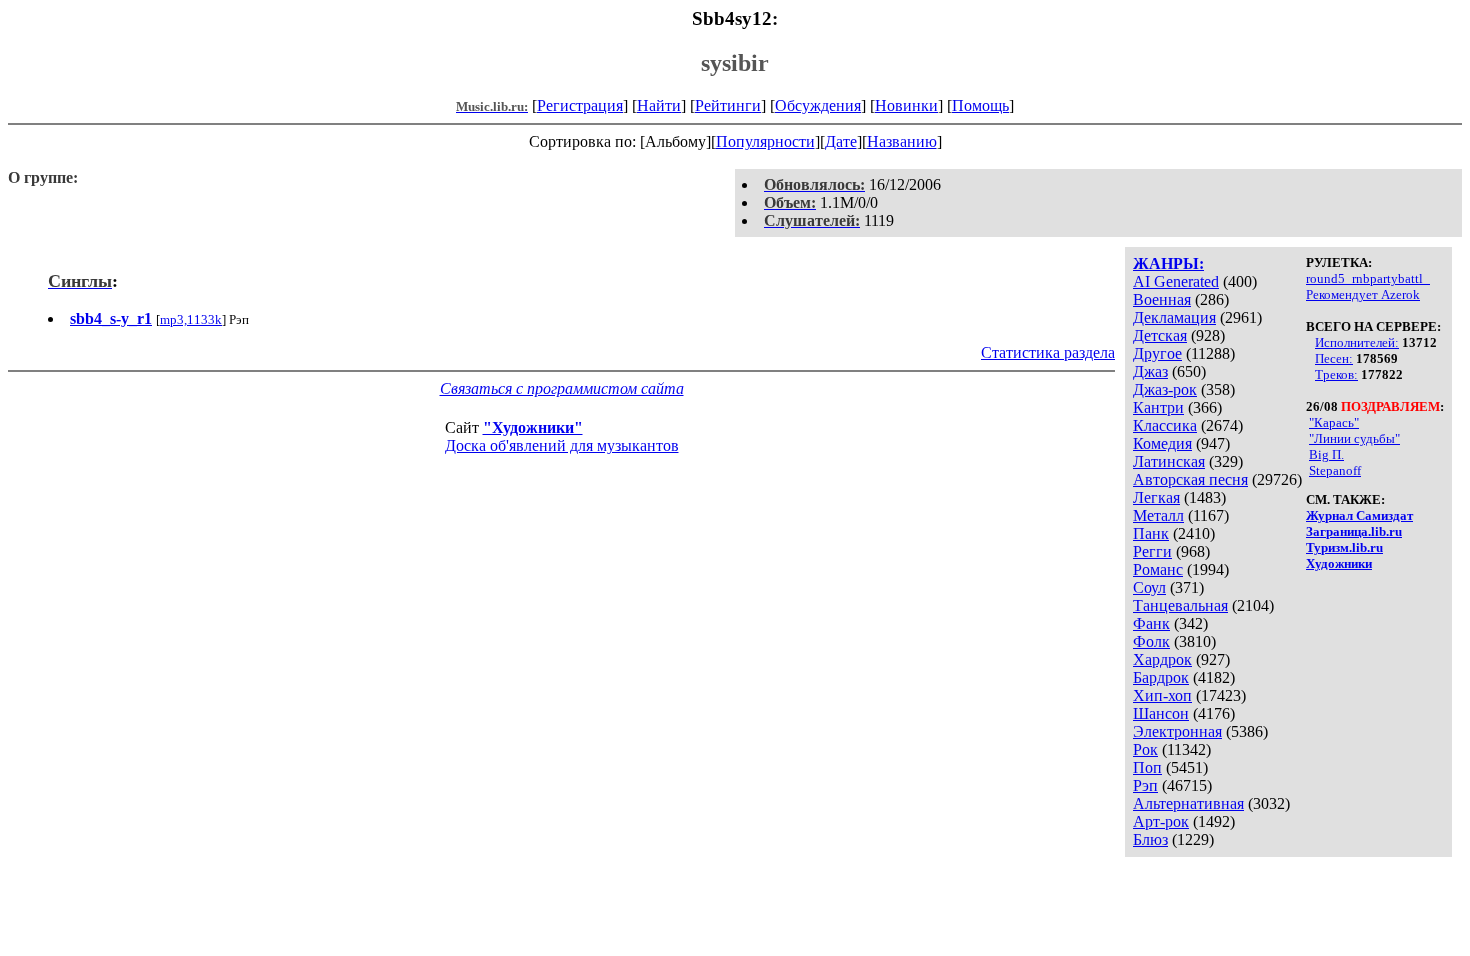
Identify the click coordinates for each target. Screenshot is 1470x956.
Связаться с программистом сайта (562, 388)
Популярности (765, 141)
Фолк (1151, 641)
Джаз (1150, 371)
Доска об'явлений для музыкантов (562, 445)
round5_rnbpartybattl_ (1368, 278)
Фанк (1151, 623)
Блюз (1150, 839)
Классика (1165, 425)
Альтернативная (1188, 803)
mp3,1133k (191, 319)
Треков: (1336, 374)
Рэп (1145, 785)
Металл (1158, 515)
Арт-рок (1161, 821)
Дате (841, 141)
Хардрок (1162, 659)
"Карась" (1334, 422)
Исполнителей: (1357, 342)
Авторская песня (1190, 479)
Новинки (906, 105)
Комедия (1162, 443)
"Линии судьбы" (1354, 438)
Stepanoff (1335, 470)
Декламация (1174, 317)
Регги (1152, 551)
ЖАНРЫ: (1168, 263)
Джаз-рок (1165, 389)
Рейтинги (728, 105)
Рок (1145, 749)
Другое (1157, 353)
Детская (1160, 335)
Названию (902, 141)
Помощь (980, 105)
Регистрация (580, 105)
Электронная (1177, 731)
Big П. (1326, 454)
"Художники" (533, 427)
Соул (1149, 587)
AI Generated (1176, 281)
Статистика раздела (1048, 352)
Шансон (1161, 713)
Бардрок (1161, 677)
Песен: (1334, 358)
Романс (1158, 569)
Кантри (1158, 407)
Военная (1162, 299)
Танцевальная (1180, 605)
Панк (1151, 533)
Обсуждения (818, 105)
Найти (659, 105)
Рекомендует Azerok (1363, 294)
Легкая (1156, 497)
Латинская (1169, 461)
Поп (1147, 767)
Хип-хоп (1162, 695)
